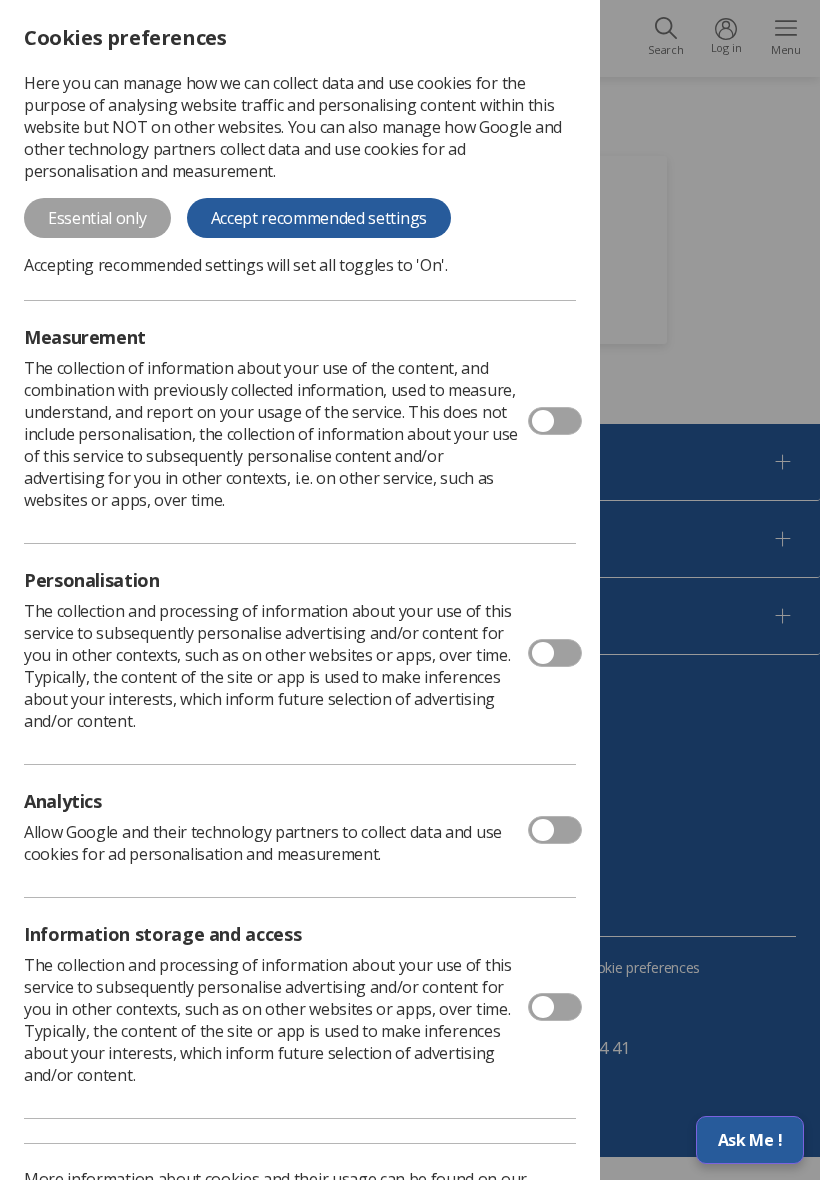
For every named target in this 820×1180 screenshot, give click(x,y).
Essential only (97, 218)
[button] (750, 1140)
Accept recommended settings (319, 218)
